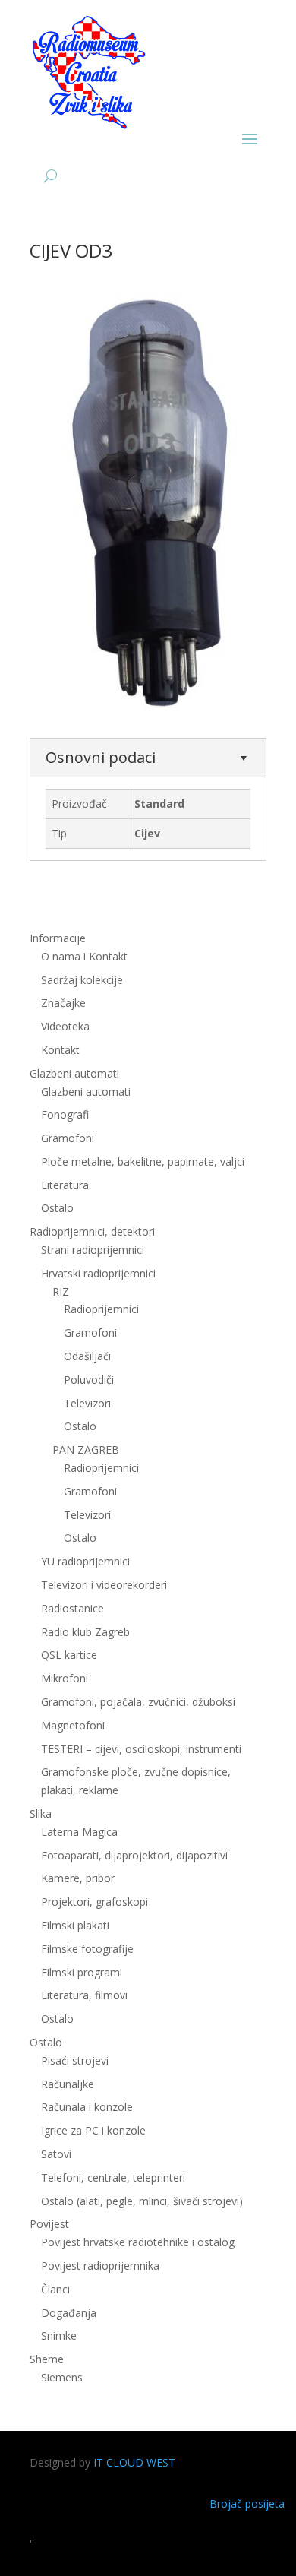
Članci (55, 2289)
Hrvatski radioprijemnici (98, 1273)
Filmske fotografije (87, 1949)
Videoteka (65, 1026)
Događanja (69, 2313)
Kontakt (60, 1050)
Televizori (87, 1403)
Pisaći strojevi (75, 2060)
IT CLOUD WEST (134, 2462)
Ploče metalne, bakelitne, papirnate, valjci (143, 1161)
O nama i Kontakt (84, 956)
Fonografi (65, 1114)
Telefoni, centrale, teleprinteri (113, 2177)
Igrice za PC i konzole (93, 2130)
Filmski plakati (75, 1925)
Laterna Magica (79, 1832)
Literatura (65, 1185)
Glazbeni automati (86, 1092)
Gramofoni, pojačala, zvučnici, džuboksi (138, 1702)
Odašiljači (87, 1356)
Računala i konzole (87, 2107)
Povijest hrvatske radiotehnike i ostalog (138, 2242)
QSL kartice (69, 1655)
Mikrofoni (65, 1678)
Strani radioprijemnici (93, 1250)
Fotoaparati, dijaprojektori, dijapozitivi (134, 1855)
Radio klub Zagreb (85, 1632)
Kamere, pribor (78, 1878)
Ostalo (80, 1426)
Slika (41, 1813)
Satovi (56, 2154)
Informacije (58, 938)
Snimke (59, 2335)
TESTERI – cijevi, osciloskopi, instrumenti (141, 1749)
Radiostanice (72, 1608)
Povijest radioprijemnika (100, 2266)
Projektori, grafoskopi (94, 1902)
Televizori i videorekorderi (104, 1585)
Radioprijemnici (101, 1309)
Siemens (62, 2377)
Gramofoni (68, 1138)
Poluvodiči (89, 1380)
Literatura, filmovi (84, 1995)
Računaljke (68, 2084)
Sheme (47, 2359)
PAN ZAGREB (86, 1449)
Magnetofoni (73, 1725)
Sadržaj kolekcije (82, 980)
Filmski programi (82, 1972)
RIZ (61, 1291)
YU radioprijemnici (85, 1561)
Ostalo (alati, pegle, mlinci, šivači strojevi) (142, 2201)
